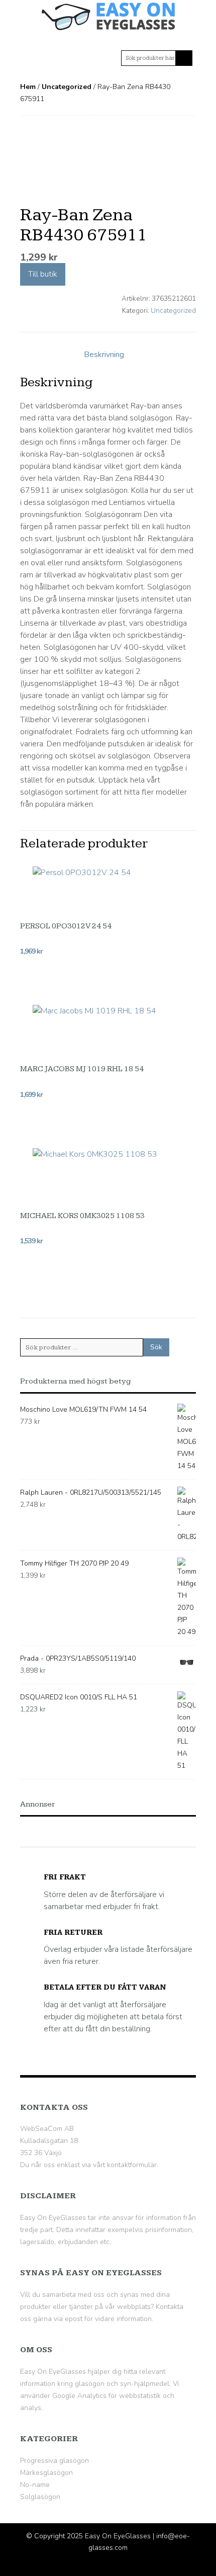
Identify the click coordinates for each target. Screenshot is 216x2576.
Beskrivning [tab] (104, 355)
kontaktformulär (132, 2165)
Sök (156, 1347)
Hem (28, 87)
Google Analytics (79, 2396)
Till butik (43, 275)
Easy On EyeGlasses (118, 2536)
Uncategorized (67, 87)
